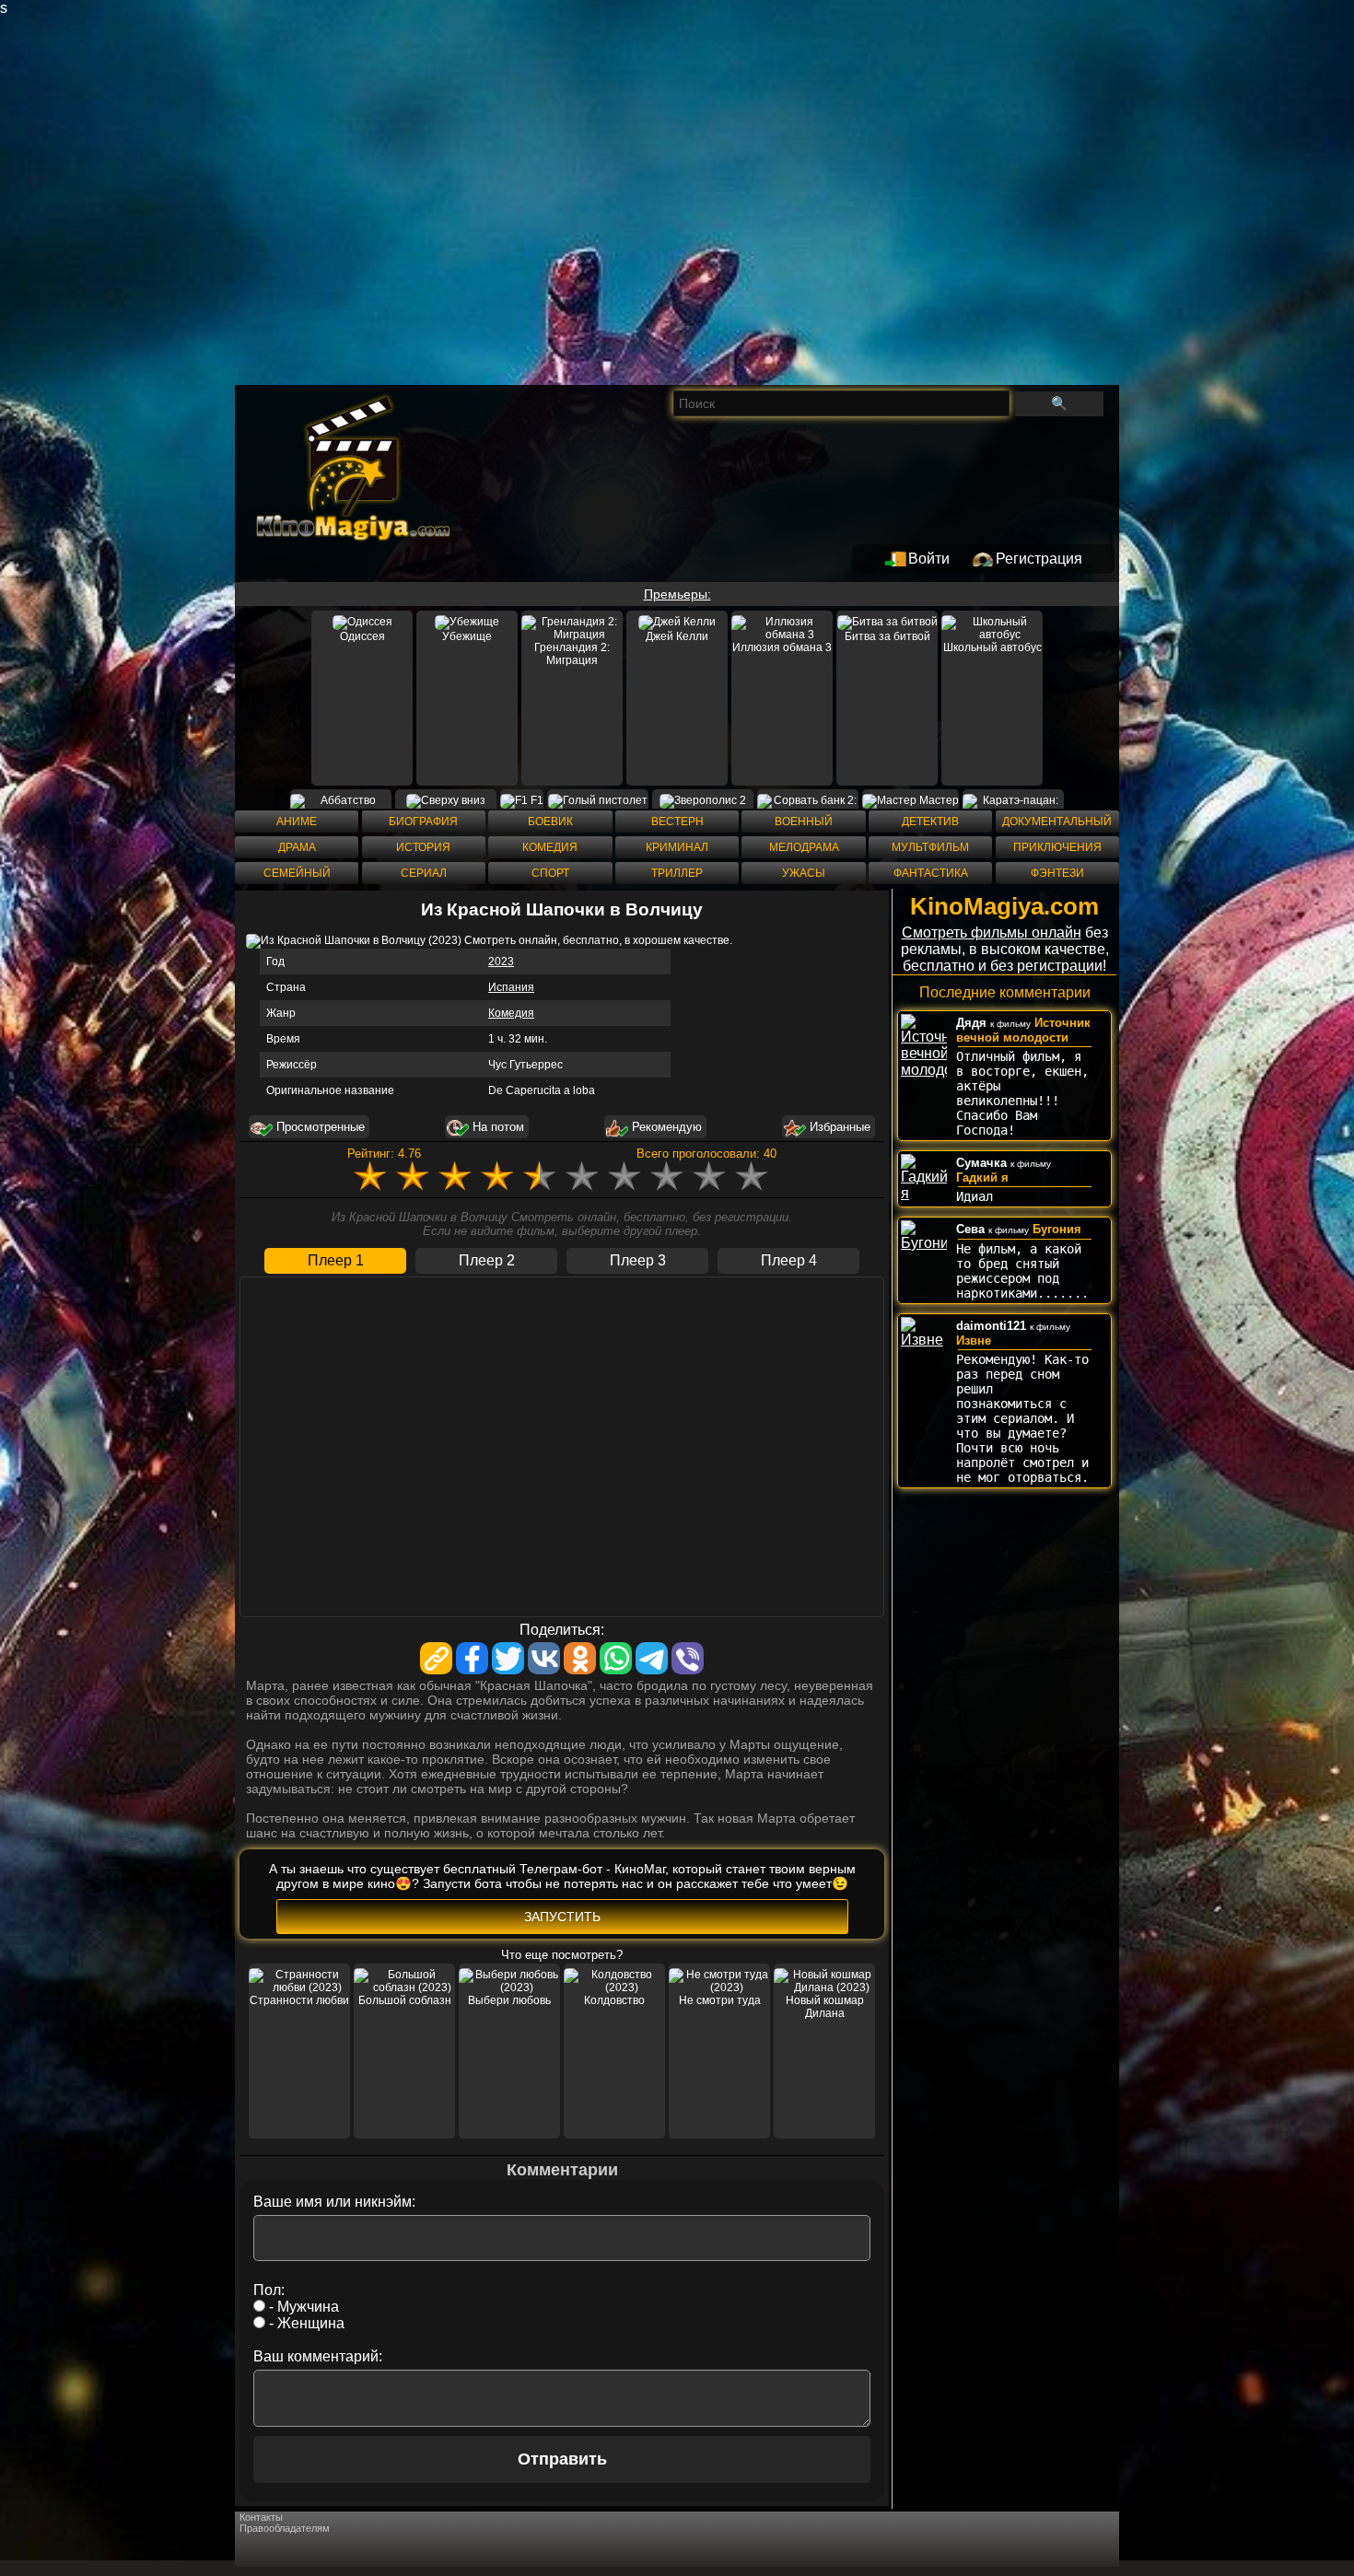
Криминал (677, 847)
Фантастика (931, 873)
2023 (501, 962)
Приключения (1057, 847)
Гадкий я (982, 1177)
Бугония (1057, 1229)
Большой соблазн (405, 2000)
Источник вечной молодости (1023, 1030)
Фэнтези (1057, 873)
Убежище (467, 636)
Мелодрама (804, 847)
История (423, 847)
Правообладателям (285, 2528)
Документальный (1057, 822)
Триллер (677, 873)
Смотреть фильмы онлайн (992, 932)
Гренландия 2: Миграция (572, 654)
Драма (297, 847)
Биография (423, 822)
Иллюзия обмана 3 (782, 647)
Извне (974, 1340)
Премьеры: (677, 594)
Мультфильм (930, 847)
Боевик (550, 822)
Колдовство (614, 2000)
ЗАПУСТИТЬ (562, 1917)
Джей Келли (677, 636)
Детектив (930, 822)
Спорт (550, 873)
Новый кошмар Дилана (825, 2007)
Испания (511, 987)
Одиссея (362, 636)
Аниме (297, 822)
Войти (929, 559)
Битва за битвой (887, 636)
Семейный (297, 873)
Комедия (550, 847)
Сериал (424, 873)
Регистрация (1039, 559)
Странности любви (299, 2000)
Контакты (261, 2517)
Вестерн (677, 822)
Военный (804, 822)
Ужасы (804, 873)
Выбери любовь (509, 2000)
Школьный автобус (992, 647)
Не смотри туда (720, 2000)
